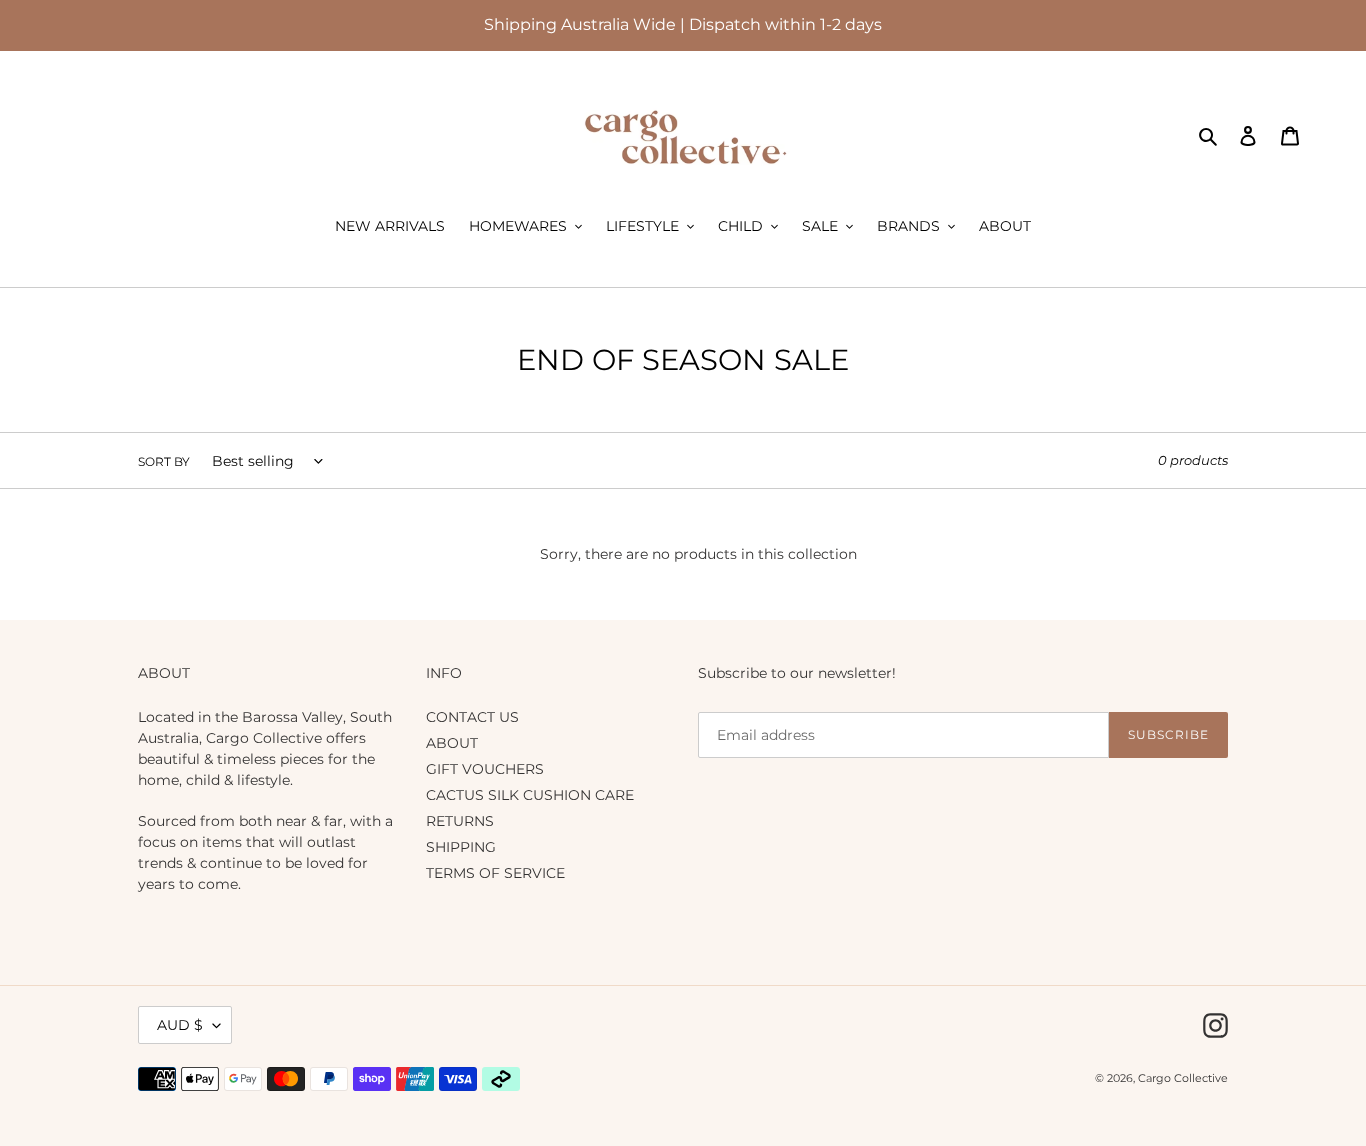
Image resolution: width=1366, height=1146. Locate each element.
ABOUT (452, 743)
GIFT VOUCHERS (485, 769)
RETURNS (460, 821)
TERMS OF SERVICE (495, 873)
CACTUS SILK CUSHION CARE (530, 795)
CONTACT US (472, 717)
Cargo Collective (1183, 1078)
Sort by (164, 461)
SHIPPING (461, 847)
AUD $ (180, 1025)
